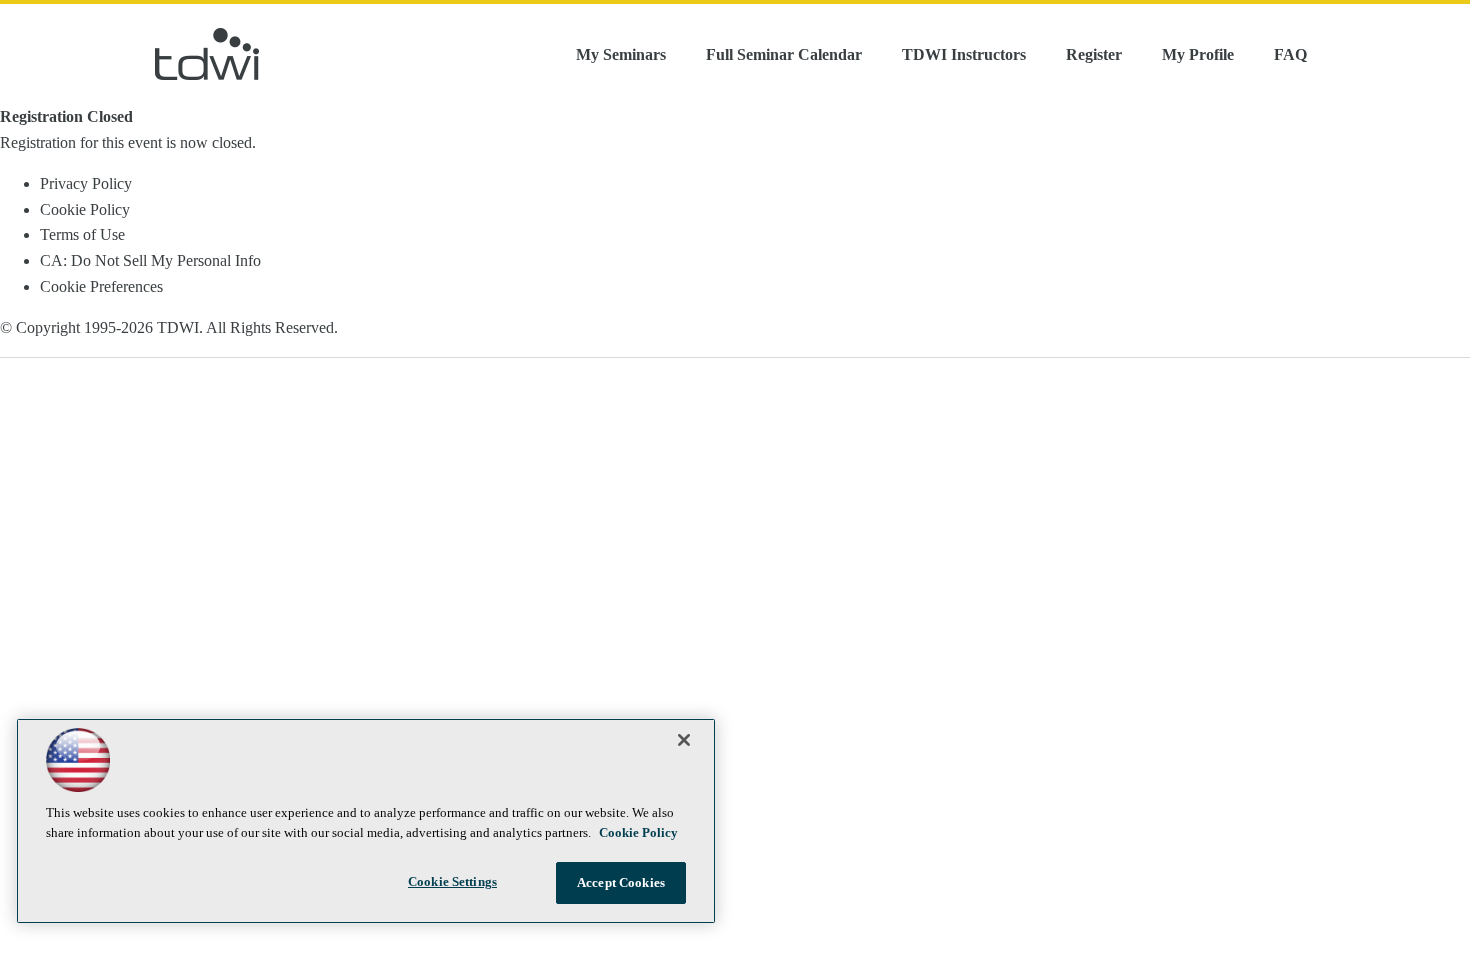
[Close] (684, 740)
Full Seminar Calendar (784, 54)
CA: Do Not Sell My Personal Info (150, 260)
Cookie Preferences (101, 286)
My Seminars (621, 54)
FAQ (1290, 54)
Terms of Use (82, 234)
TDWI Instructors (964, 54)
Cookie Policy (85, 209)
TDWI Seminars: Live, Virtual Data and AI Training (207, 54)
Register (1094, 54)
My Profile (1198, 54)
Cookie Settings (452, 881)
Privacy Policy (86, 183)
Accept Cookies (621, 882)
